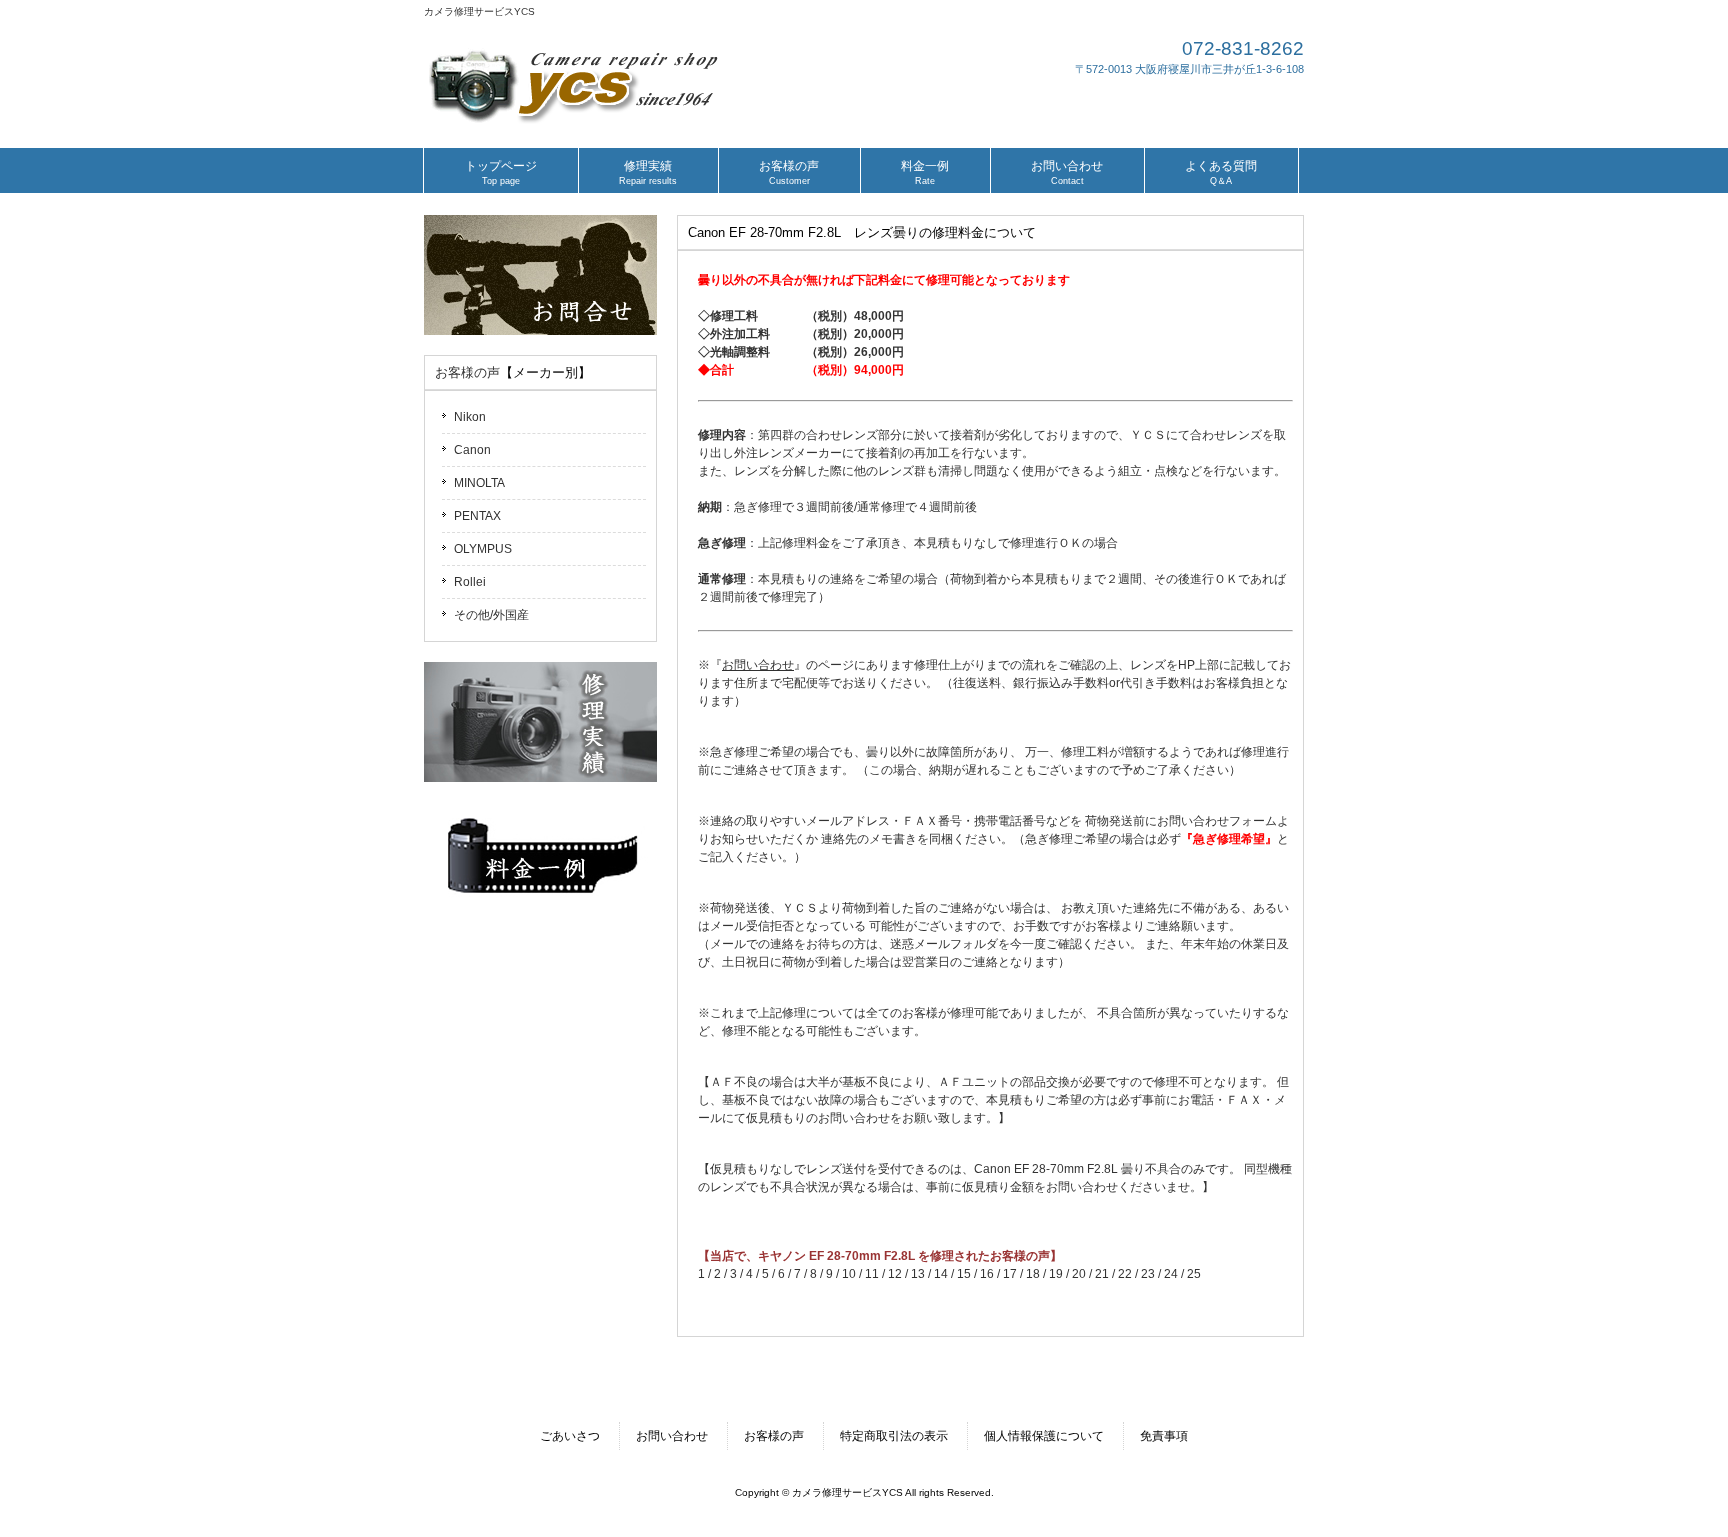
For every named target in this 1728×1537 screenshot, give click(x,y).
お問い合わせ (672, 1436)
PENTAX (477, 516)
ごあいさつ (570, 1436)
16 (987, 1274)
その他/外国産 (491, 615)
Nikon (470, 417)
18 (1033, 1274)
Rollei (470, 582)
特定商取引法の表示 (894, 1436)
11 (872, 1274)
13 (918, 1274)
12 (895, 1274)
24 (1171, 1274)
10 (849, 1274)
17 (1010, 1274)
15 (964, 1274)
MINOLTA (479, 483)
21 (1102, 1274)
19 (1056, 1274)
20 (1079, 1274)
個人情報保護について (1044, 1436)
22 (1125, 1274)
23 (1148, 1274)
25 (1194, 1274)
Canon (472, 450)
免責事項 (1164, 1436)
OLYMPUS (483, 549)
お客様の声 (467, 372)
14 (941, 1274)
